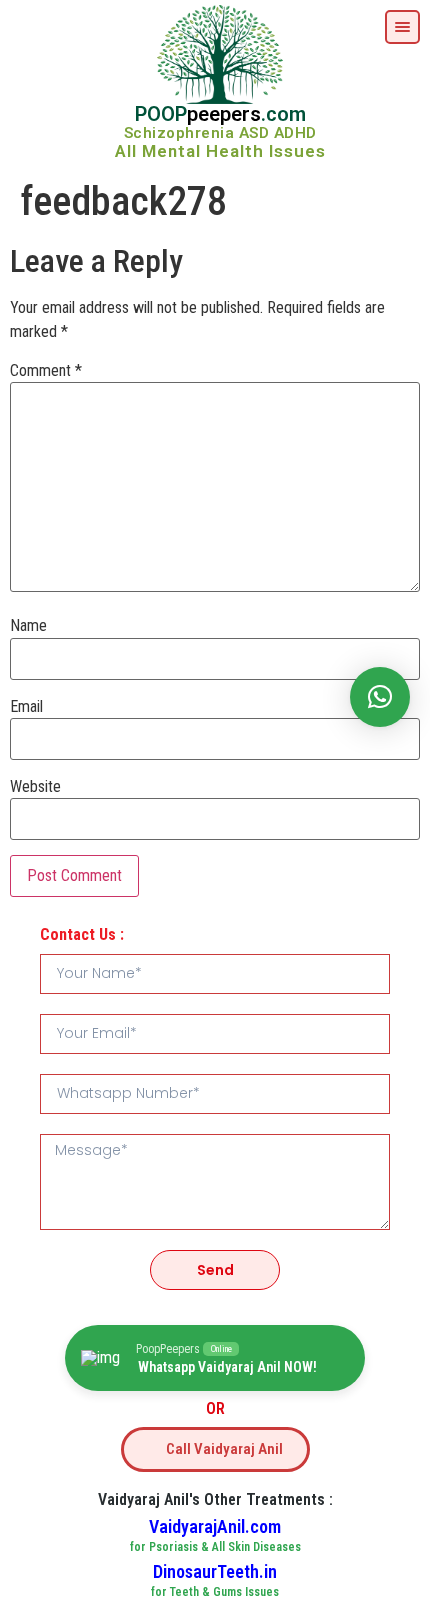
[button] (380, 697)
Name (28, 626)
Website (35, 787)
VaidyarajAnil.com (215, 1526)
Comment (46, 371)
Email (26, 707)
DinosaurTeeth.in (215, 1571)
